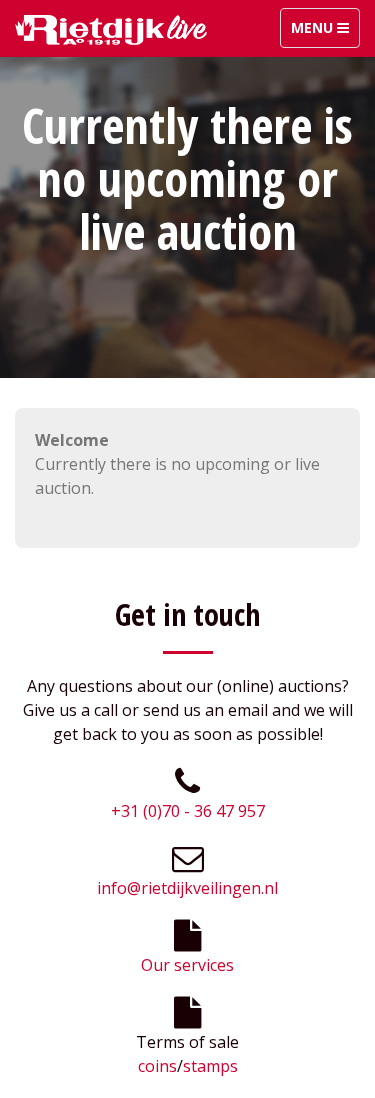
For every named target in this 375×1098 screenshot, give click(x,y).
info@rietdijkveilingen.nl (187, 888)
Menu (325, 32)
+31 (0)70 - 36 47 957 (188, 811)
